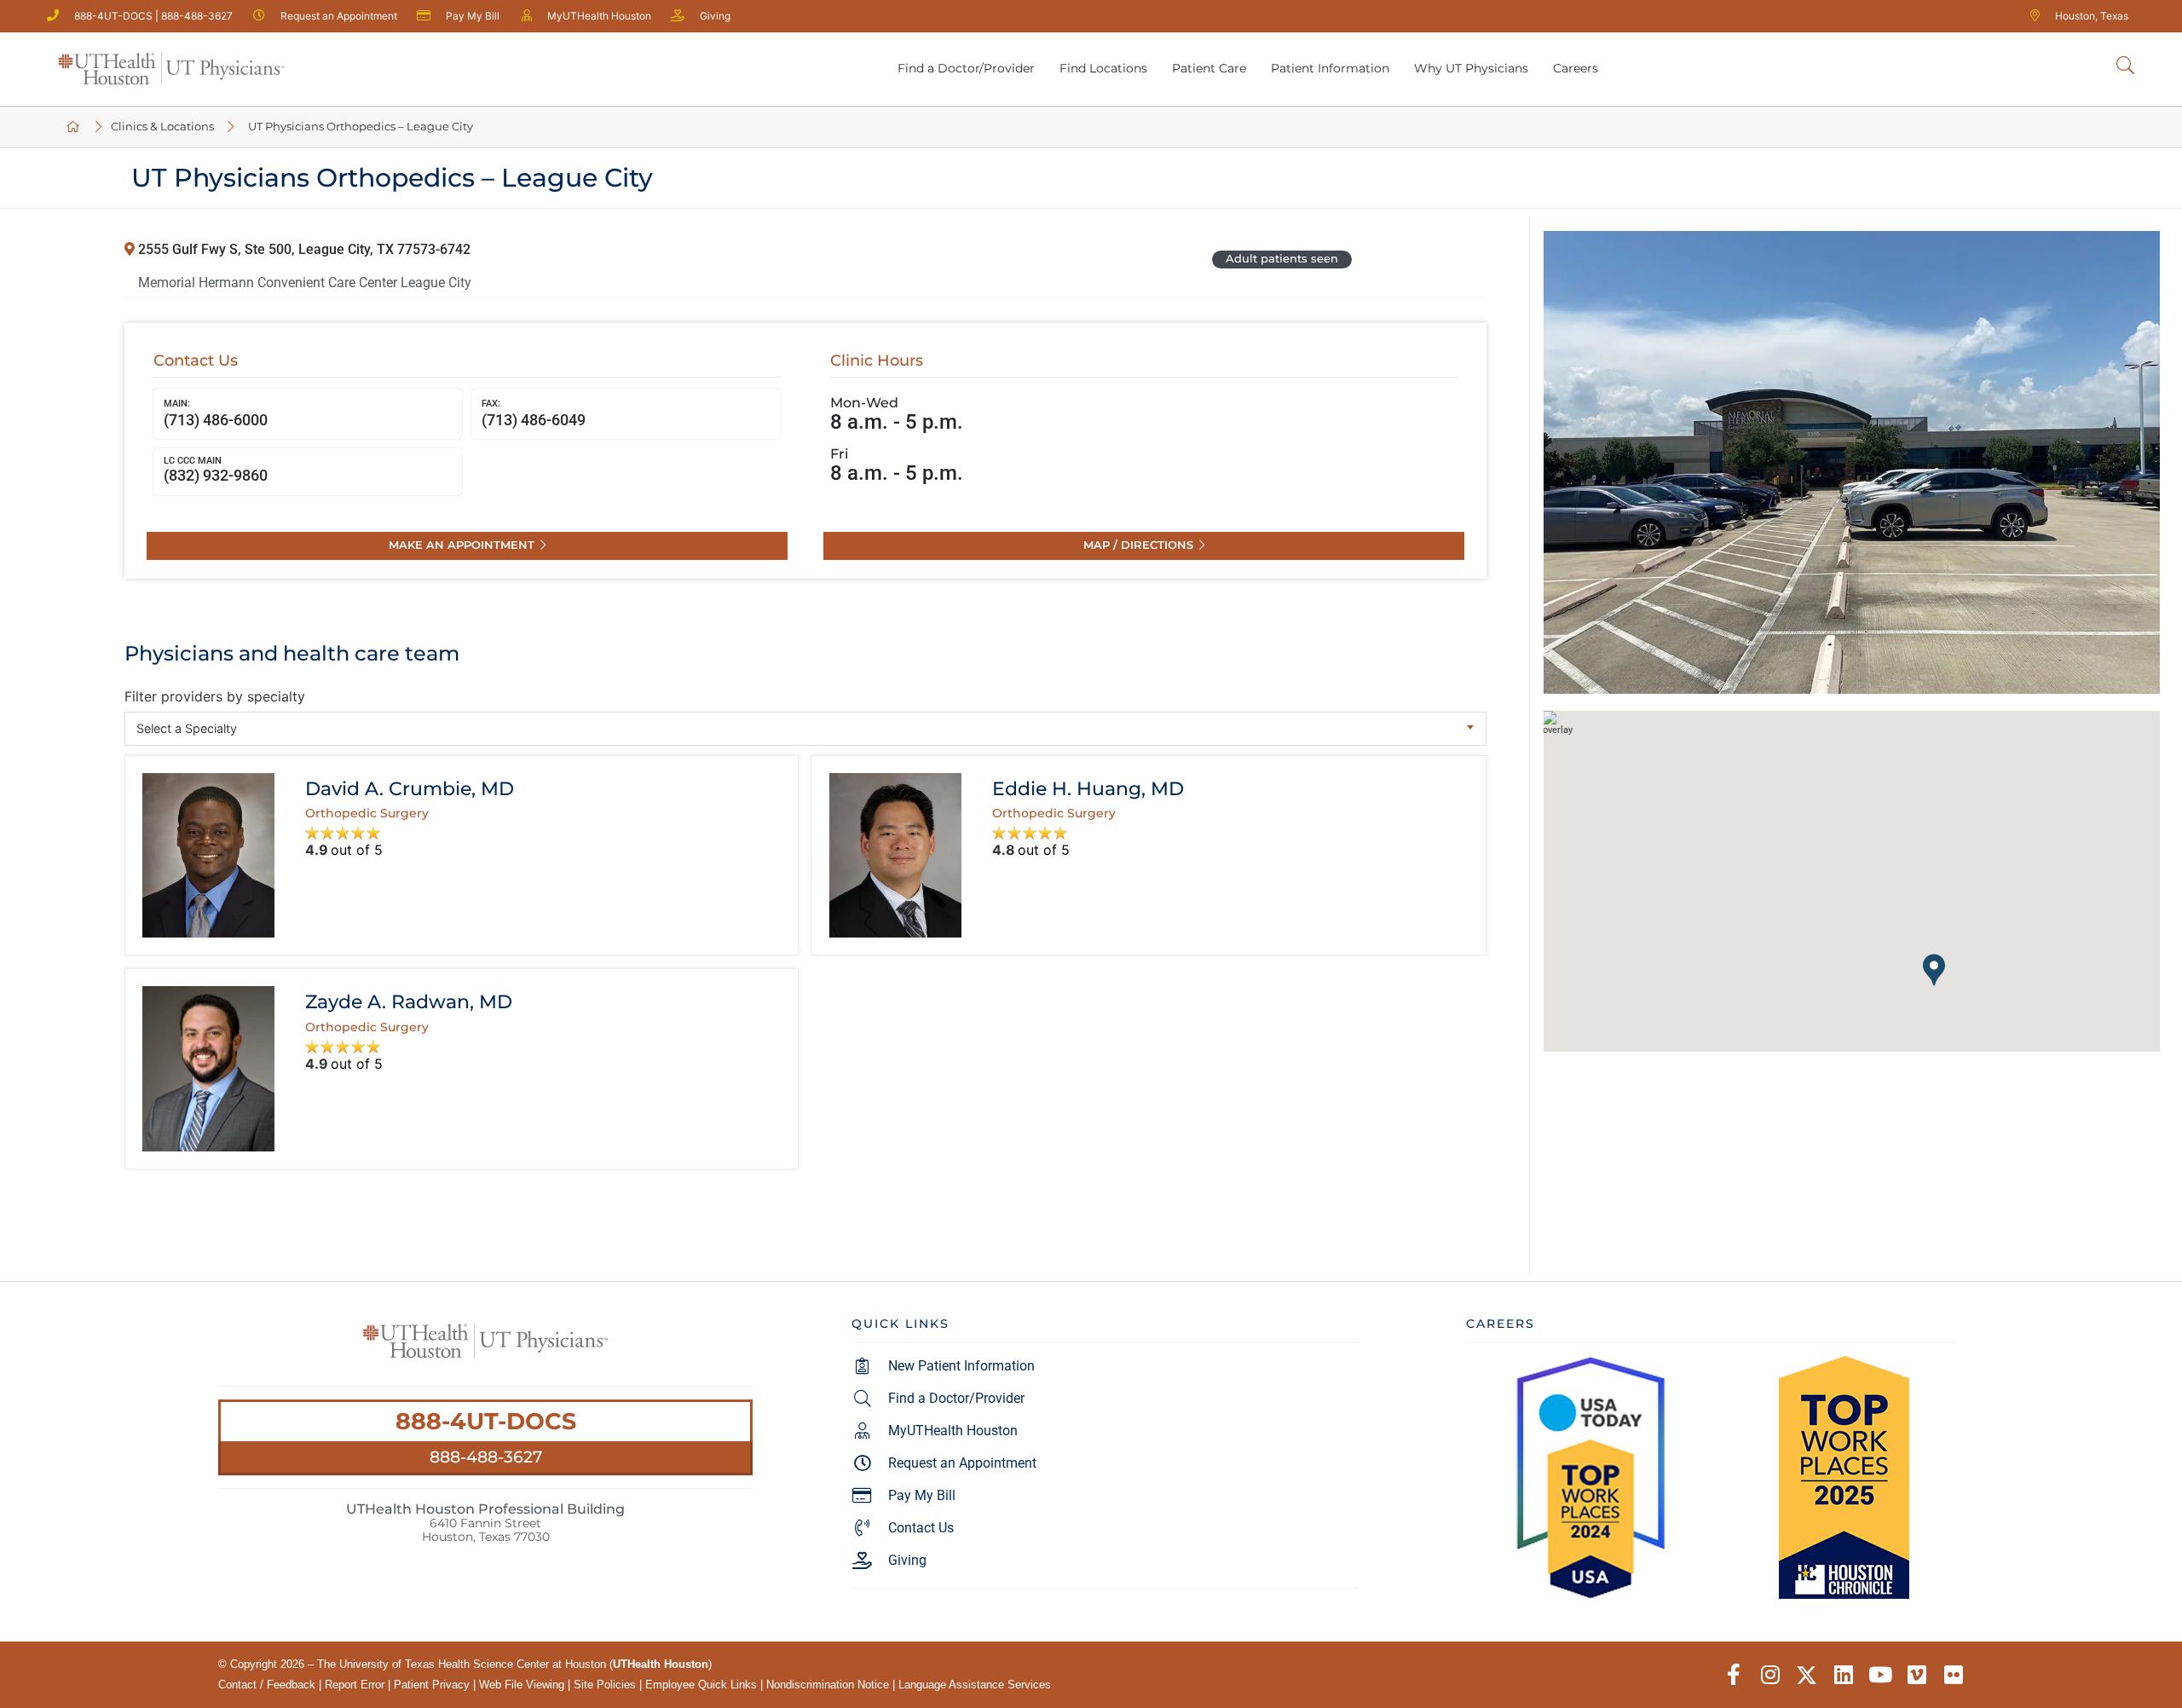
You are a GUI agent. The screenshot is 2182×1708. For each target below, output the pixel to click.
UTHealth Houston (661, 1664)
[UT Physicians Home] (74, 127)
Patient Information (1330, 68)
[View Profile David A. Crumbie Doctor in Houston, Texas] (208, 855)
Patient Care (1209, 68)
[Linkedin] (1843, 1675)
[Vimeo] (1916, 1675)
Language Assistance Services (975, 1685)
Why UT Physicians (1471, 68)
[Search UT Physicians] (2125, 66)
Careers (1576, 68)
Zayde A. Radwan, (409, 1001)
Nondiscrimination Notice (828, 1685)
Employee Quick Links (701, 1685)
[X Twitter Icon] (1807, 1675)
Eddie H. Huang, (1088, 788)
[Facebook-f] (1733, 1675)
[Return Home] (171, 69)
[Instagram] (1770, 1675)
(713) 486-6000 (216, 413)
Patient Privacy (432, 1685)
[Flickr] (1953, 1675)
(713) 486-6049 (534, 413)
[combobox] (805, 729)
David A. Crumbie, (410, 788)
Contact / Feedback (267, 1685)
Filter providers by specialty (215, 696)
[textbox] (805, 728)
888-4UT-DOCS (486, 1421)
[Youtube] (1880, 1675)
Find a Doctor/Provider (966, 68)
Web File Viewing (522, 1685)
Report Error (355, 1685)
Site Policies (605, 1685)
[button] (1934, 970)
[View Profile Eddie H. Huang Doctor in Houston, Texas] (895, 855)
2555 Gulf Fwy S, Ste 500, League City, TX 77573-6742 (303, 249)
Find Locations (1103, 68)
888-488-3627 (486, 1457)
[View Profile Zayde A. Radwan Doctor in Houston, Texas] (208, 1068)
